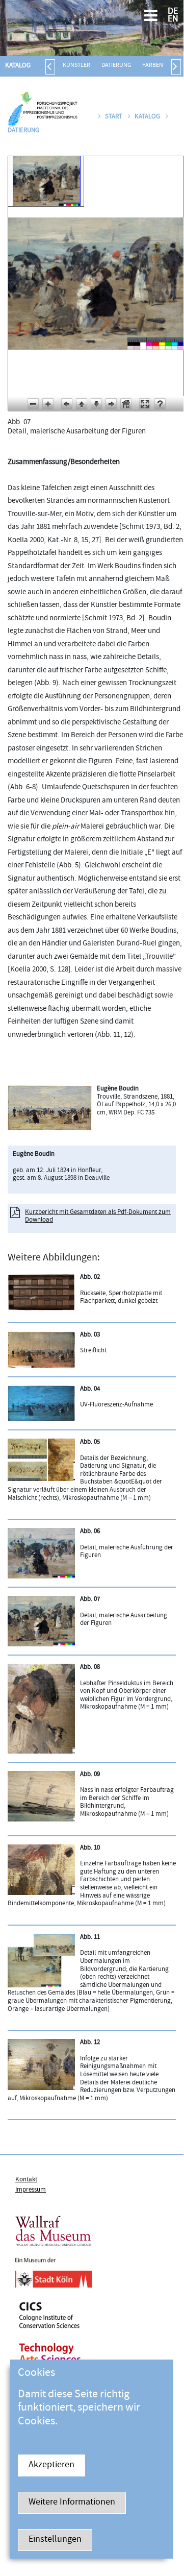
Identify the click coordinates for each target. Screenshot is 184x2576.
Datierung (116, 66)
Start (114, 117)
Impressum (31, 2190)
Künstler (76, 66)
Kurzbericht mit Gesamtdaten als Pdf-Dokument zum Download (98, 1217)
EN (173, 20)
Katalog (18, 66)
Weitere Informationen (72, 2503)
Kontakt (26, 2180)
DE (173, 12)
